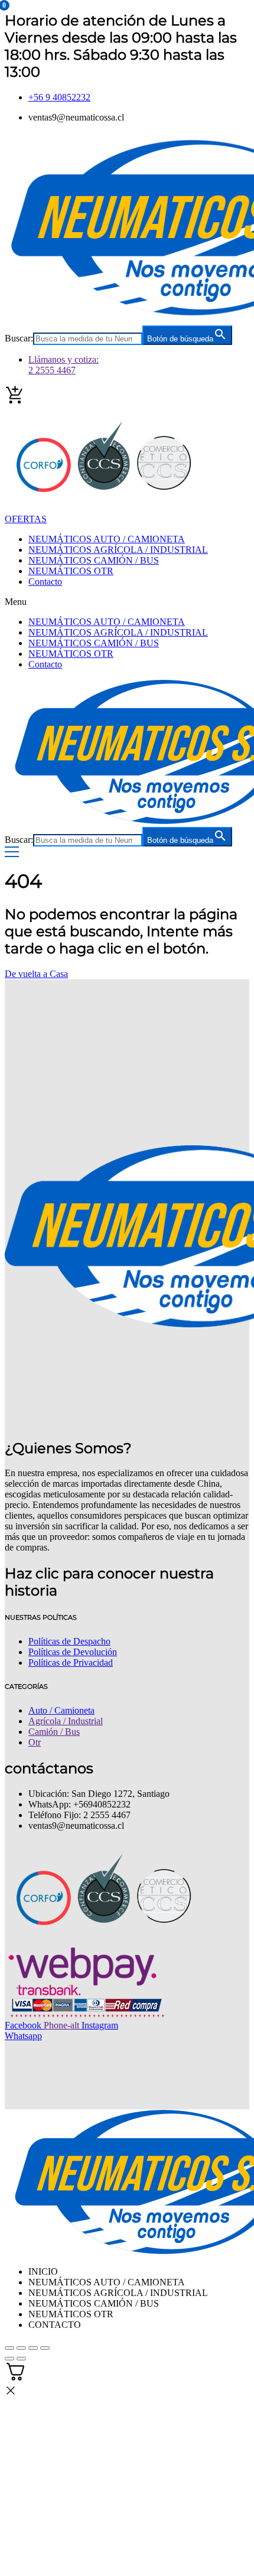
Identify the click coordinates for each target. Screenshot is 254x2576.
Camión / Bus (54, 1732)
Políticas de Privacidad (71, 1662)
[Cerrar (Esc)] (45, 2348)
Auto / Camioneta (61, 1710)
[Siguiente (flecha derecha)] (21, 2359)
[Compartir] (33, 2348)
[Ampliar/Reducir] (9, 2348)
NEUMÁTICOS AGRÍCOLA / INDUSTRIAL (118, 550)
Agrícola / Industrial (66, 1721)
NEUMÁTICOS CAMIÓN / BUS (94, 560)
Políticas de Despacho (69, 1641)
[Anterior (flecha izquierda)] (9, 2359)
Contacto (45, 582)
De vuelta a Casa (36, 974)
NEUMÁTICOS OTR (71, 571)
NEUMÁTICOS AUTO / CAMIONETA (107, 539)
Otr (35, 1742)
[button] (127, 602)
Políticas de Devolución (73, 1652)
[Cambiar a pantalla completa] (21, 2348)
